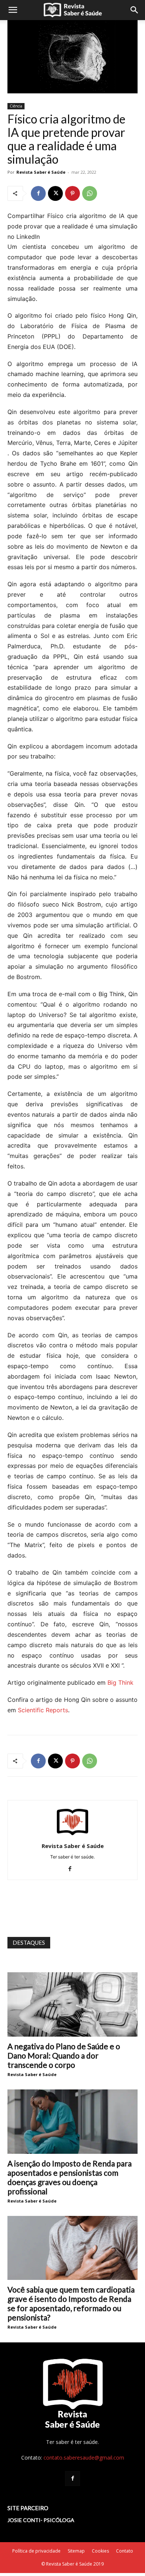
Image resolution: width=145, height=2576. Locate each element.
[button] (13, 10)
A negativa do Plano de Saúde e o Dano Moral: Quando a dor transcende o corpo (64, 2055)
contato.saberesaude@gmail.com (84, 2458)
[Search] (135, 10)
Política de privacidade (36, 2551)
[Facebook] (38, 193)
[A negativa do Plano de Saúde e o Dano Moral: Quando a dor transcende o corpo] (72, 2004)
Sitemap (76, 2551)
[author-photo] (72, 1836)
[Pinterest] (72, 193)
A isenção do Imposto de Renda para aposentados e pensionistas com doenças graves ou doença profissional (70, 2177)
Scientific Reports (43, 1710)
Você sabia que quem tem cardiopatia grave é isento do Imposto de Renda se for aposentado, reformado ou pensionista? (71, 2303)
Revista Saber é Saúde (41, 172)
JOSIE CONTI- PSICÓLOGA (41, 2520)
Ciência (16, 106)
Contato (125, 2551)
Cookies (100, 2551)
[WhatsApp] (90, 193)
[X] (55, 193)
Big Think (120, 1682)
